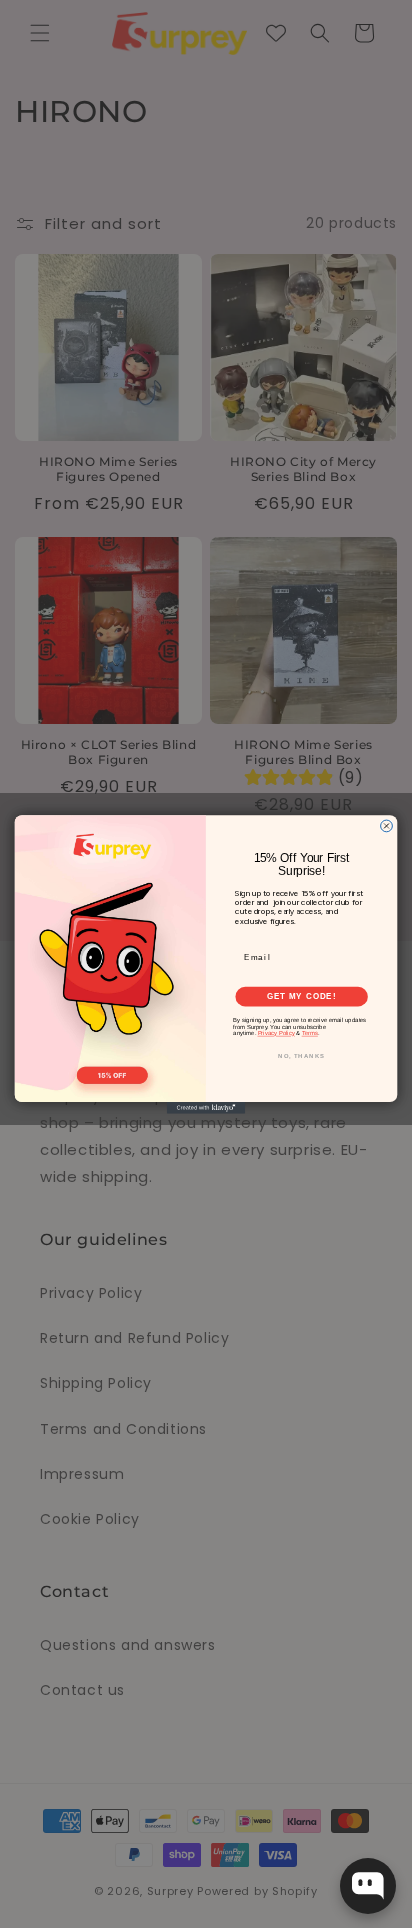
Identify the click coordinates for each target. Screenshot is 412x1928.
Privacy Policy (276, 1033)
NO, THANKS (301, 1056)
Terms (310, 1033)
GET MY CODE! (301, 996)
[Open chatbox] (368, 1886)
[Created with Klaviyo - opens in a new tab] (206, 1108)
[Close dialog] (387, 826)
